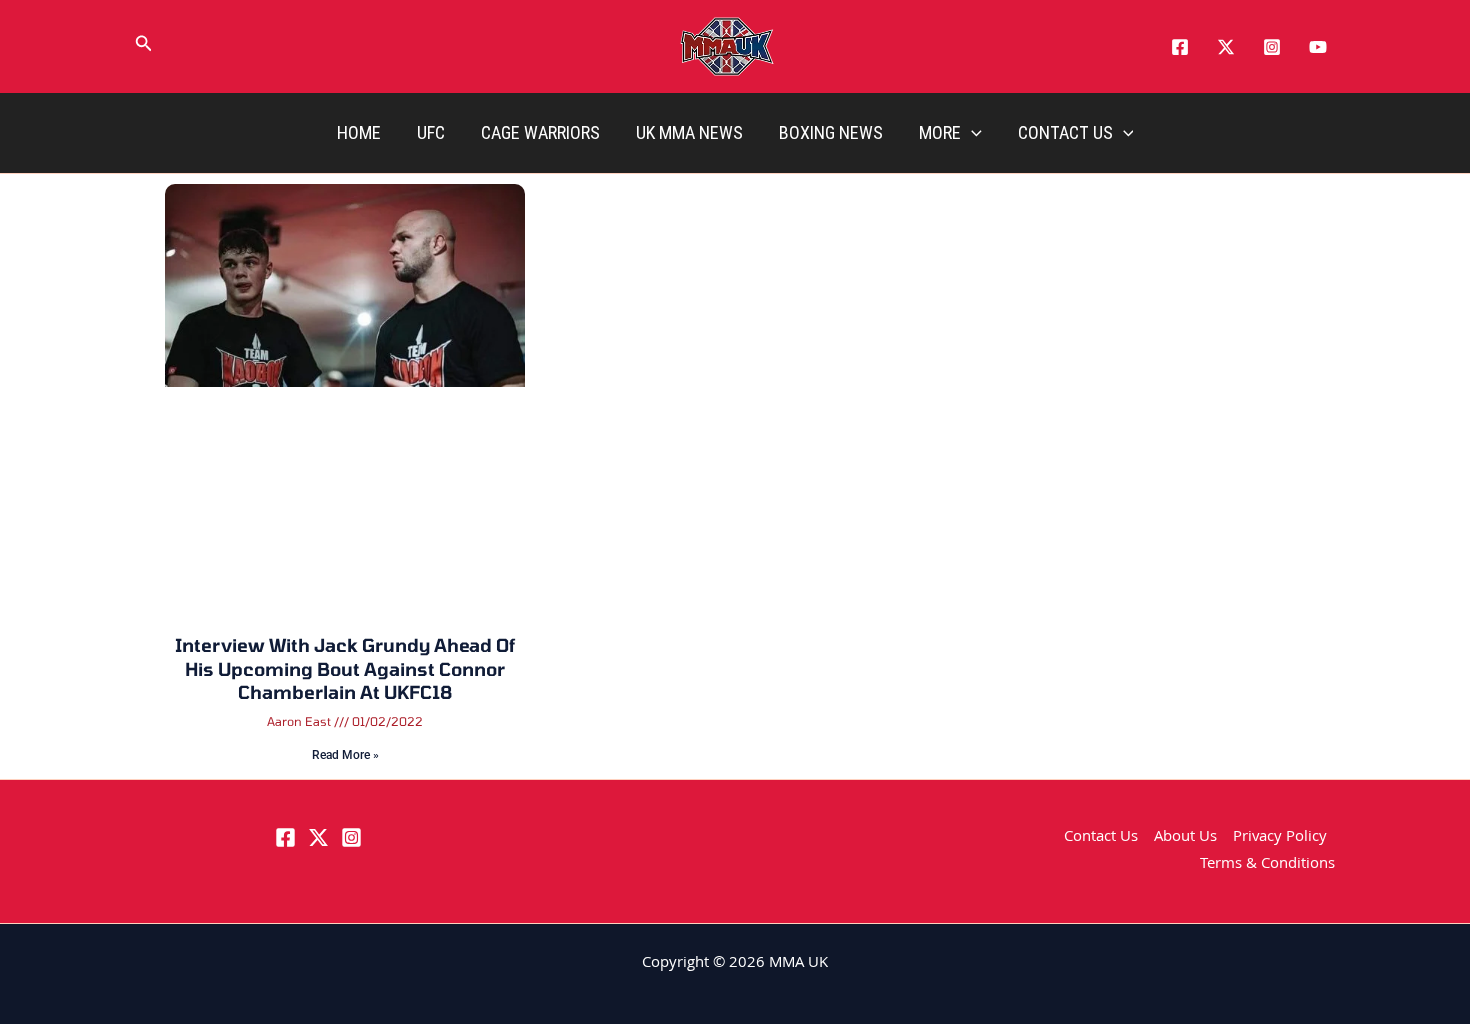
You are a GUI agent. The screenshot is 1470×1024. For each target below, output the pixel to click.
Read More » (345, 755)
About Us (1185, 838)
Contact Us (1065, 132)
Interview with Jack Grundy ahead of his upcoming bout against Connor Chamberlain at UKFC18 (345, 668)
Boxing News (831, 132)
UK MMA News (689, 132)
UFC (431, 132)
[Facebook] (1180, 47)
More (940, 132)
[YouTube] (1318, 47)
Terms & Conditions (1267, 865)
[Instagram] (1272, 47)
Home (359, 132)
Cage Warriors (540, 132)
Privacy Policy (1280, 838)
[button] (144, 47)
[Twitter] (1226, 47)
